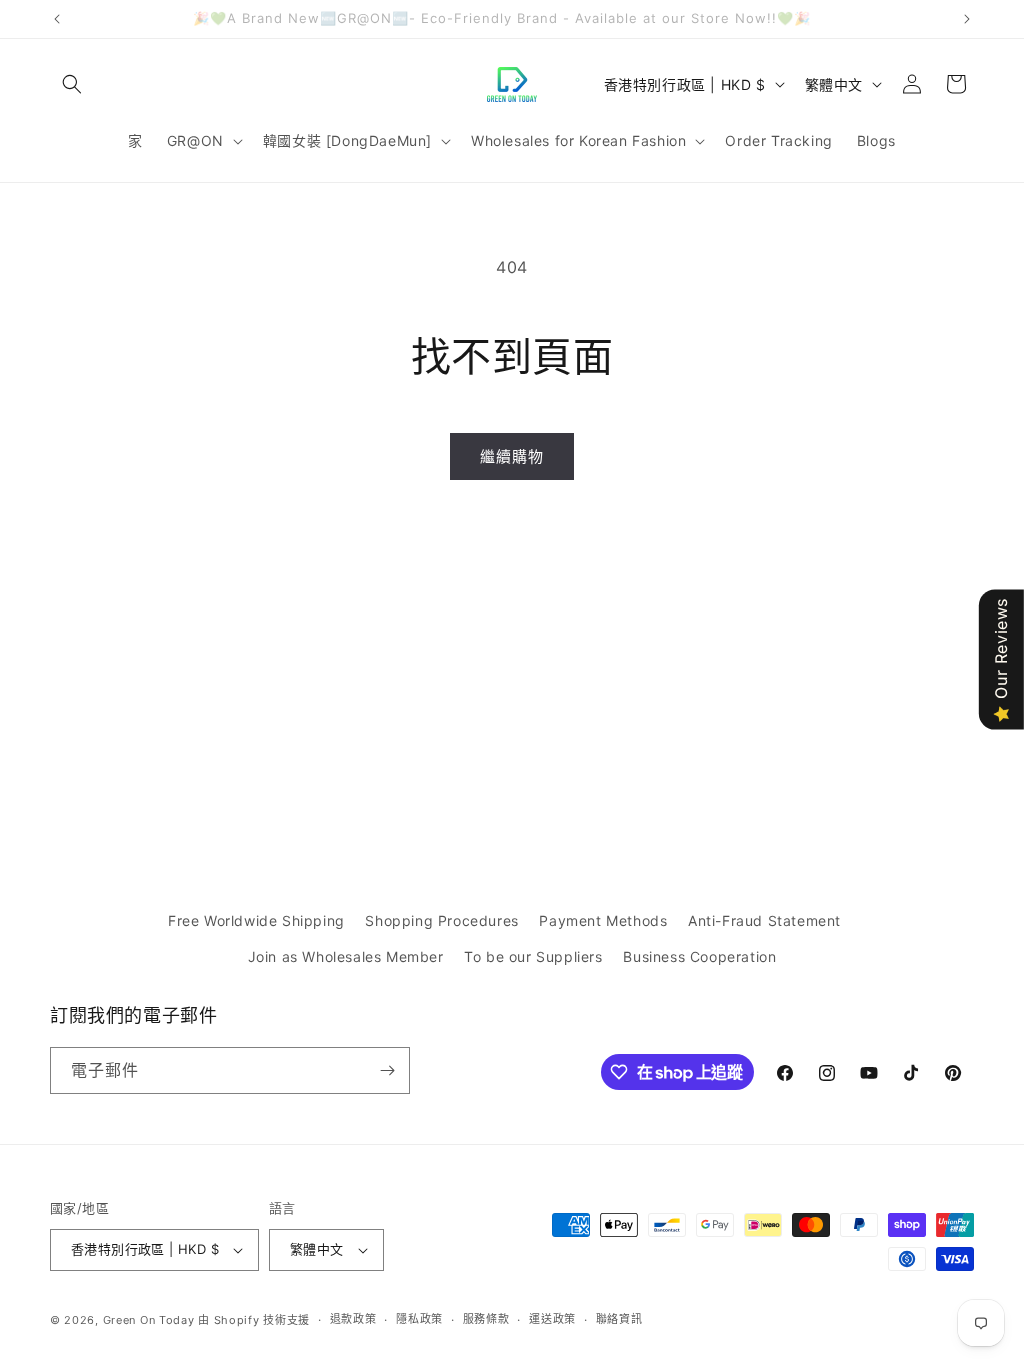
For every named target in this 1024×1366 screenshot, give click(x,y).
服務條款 (486, 1319)
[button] (72, 84)
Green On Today (149, 1320)
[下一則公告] (967, 19)
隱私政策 (419, 1319)
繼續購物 (512, 456)
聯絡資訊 (619, 1319)
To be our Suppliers (533, 956)
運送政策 (552, 1319)
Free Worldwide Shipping (256, 920)
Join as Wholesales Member (346, 956)
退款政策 (353, 1319)
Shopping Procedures (441, 920)
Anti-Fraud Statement (764, 920)
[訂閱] (387, 1070)
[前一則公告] (57, 19)
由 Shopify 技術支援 (254, 1320)
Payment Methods (603, 920)
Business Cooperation (699, 956)
